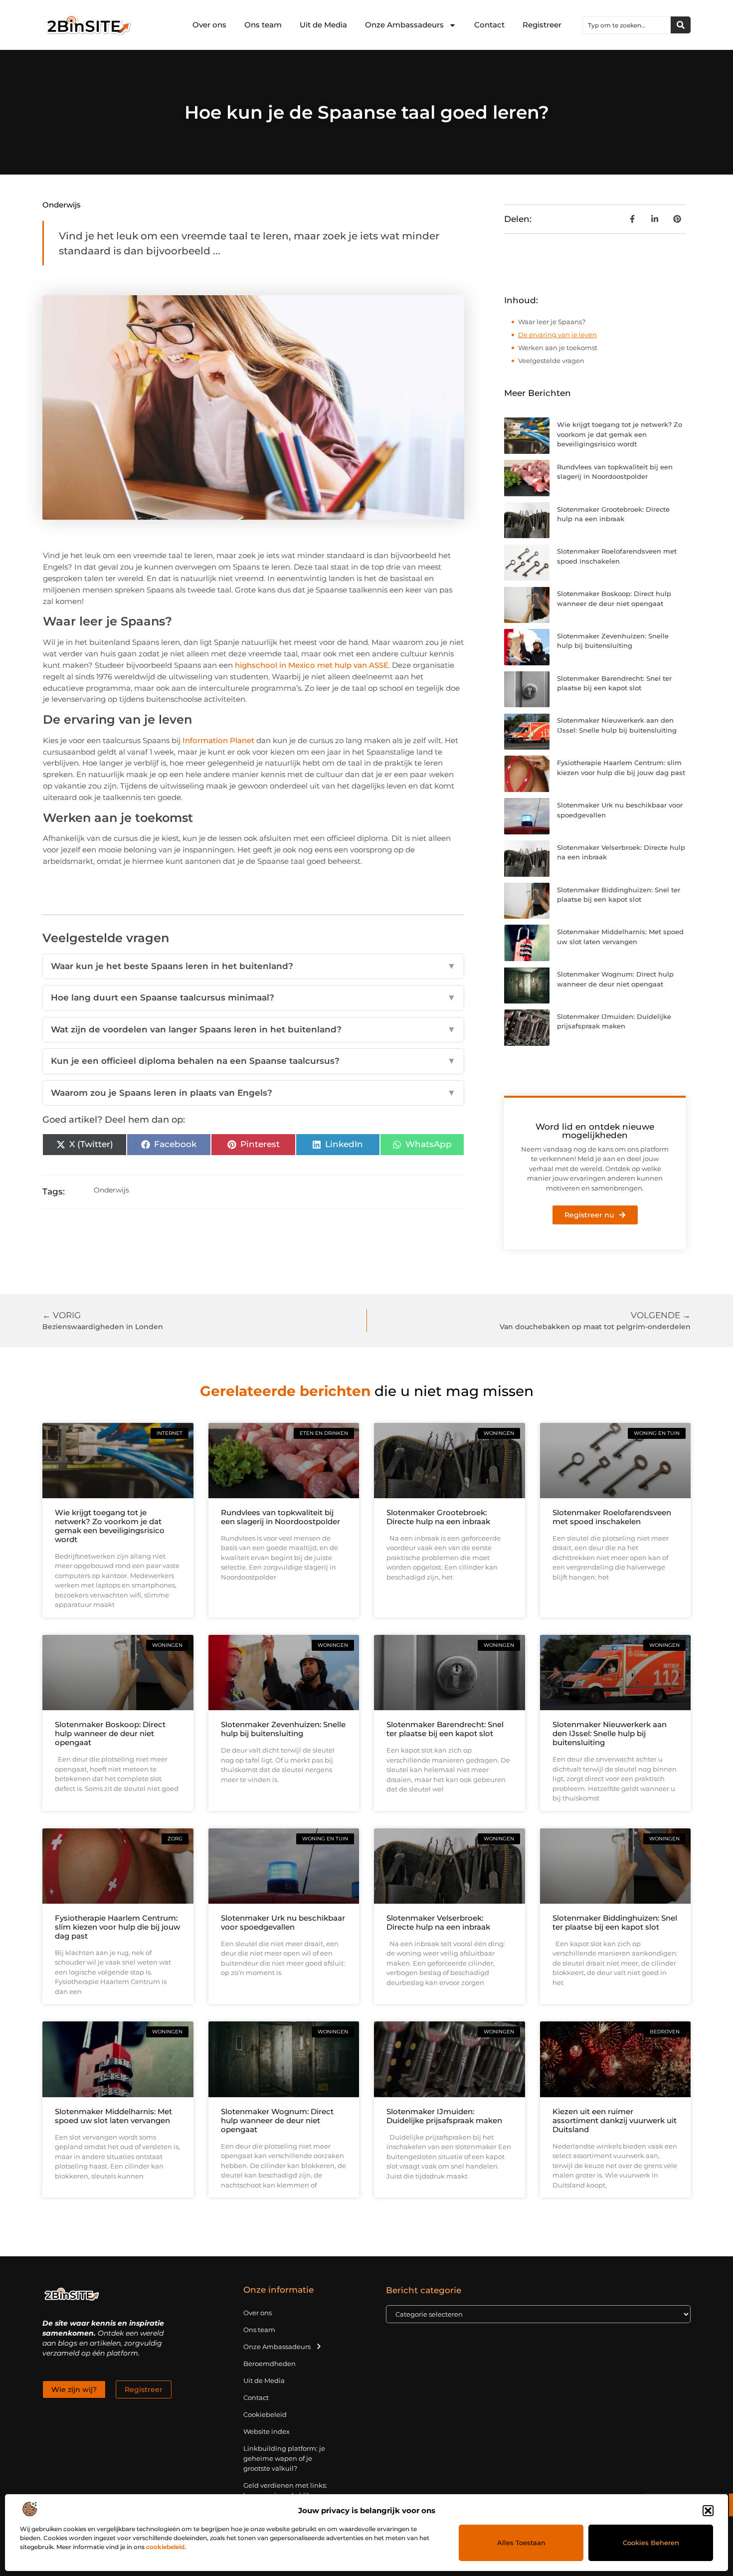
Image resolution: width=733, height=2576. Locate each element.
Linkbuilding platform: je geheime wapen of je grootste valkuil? (284, 2458)
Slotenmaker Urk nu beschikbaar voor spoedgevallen (283, 1922)
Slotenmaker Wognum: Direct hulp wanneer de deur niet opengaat (277, 2120)
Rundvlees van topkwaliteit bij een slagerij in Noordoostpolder (280, 1517)
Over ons (209, 25)
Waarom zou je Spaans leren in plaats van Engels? (253, 1093)
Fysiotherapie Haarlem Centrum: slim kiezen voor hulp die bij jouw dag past (117, 1927)
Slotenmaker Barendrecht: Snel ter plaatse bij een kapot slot (445, 1729)
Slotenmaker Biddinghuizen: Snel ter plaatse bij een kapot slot (615, 1922)
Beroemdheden (270, 2364)
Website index (267, 2431)
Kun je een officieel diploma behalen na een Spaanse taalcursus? (253, 1061)
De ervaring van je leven (557, 335)
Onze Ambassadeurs (404, 25)
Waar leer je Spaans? (552, 322)
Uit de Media (323, 25)
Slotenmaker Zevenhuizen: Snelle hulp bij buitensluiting (283, 1729)
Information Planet (218, 740)
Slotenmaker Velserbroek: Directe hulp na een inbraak (438, 1922)
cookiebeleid (165, 2547)
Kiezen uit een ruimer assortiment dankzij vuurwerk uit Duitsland (615, 2120)
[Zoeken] (681, 25)
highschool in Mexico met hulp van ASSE (312, 665)
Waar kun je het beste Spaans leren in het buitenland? (253, 966)
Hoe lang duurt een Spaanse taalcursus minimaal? (253, 997)
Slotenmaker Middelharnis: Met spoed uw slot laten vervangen (113, 2116)
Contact (489, 25)
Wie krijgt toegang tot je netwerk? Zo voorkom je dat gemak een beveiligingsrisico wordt (620, 434)
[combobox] (627, 25)
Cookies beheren (651, 2543)
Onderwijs (62, 205)
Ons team (263, 25)
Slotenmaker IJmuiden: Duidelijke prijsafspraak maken (444, 2116)
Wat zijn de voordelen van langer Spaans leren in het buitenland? (253, 1029)
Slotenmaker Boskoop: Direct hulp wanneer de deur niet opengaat (110, 1733)
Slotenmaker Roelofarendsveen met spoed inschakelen (612, 1517)
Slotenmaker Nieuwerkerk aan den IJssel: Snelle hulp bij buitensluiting (610, 1733)
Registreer (542, 25)
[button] (708, 2511)
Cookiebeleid (265, 2414)
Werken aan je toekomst (558, 348)
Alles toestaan (521, 2543)
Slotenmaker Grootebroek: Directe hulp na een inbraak (438, 1517)
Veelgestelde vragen (551, 361)
